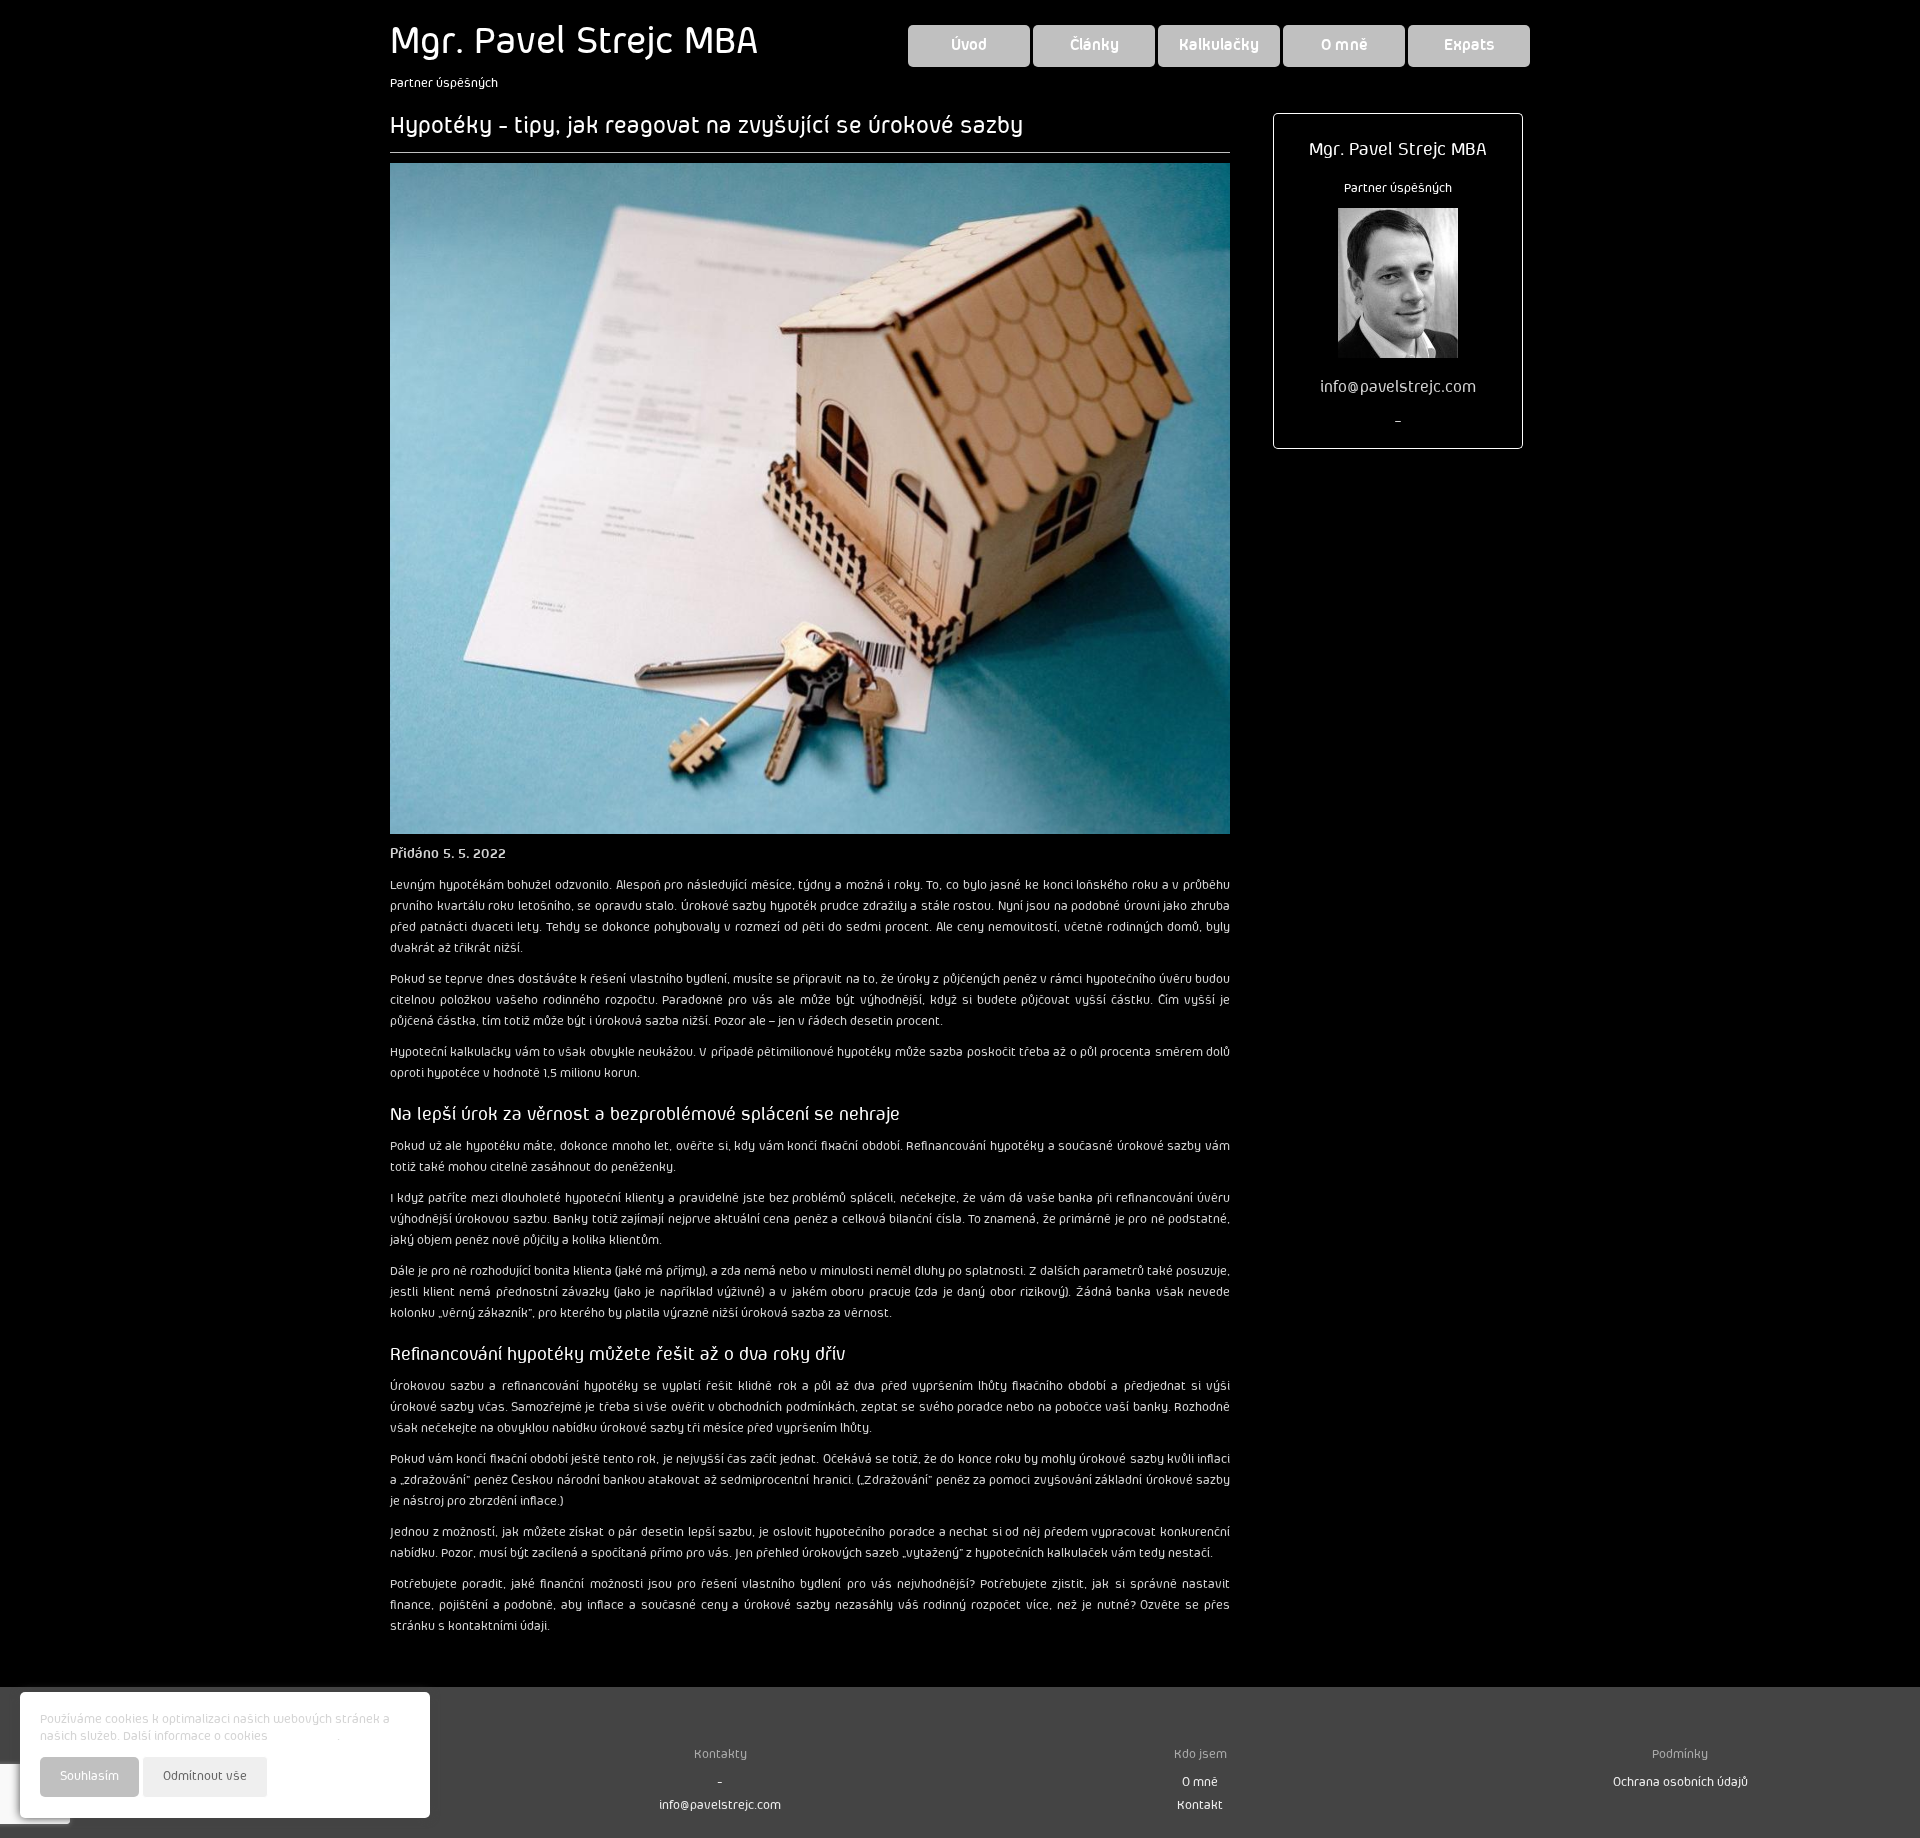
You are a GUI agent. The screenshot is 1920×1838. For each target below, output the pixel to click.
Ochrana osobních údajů (1680, 1782)
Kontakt (1200, 1805)
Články (1094, 45)
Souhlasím (89, 1776)
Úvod (969, 45)
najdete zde (304, 1736)
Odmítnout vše (205, 1776)
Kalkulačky (1219, 45)
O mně (1344, 45)
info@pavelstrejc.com (720, 1805)
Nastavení (381, 1775)
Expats (1469, 45)
